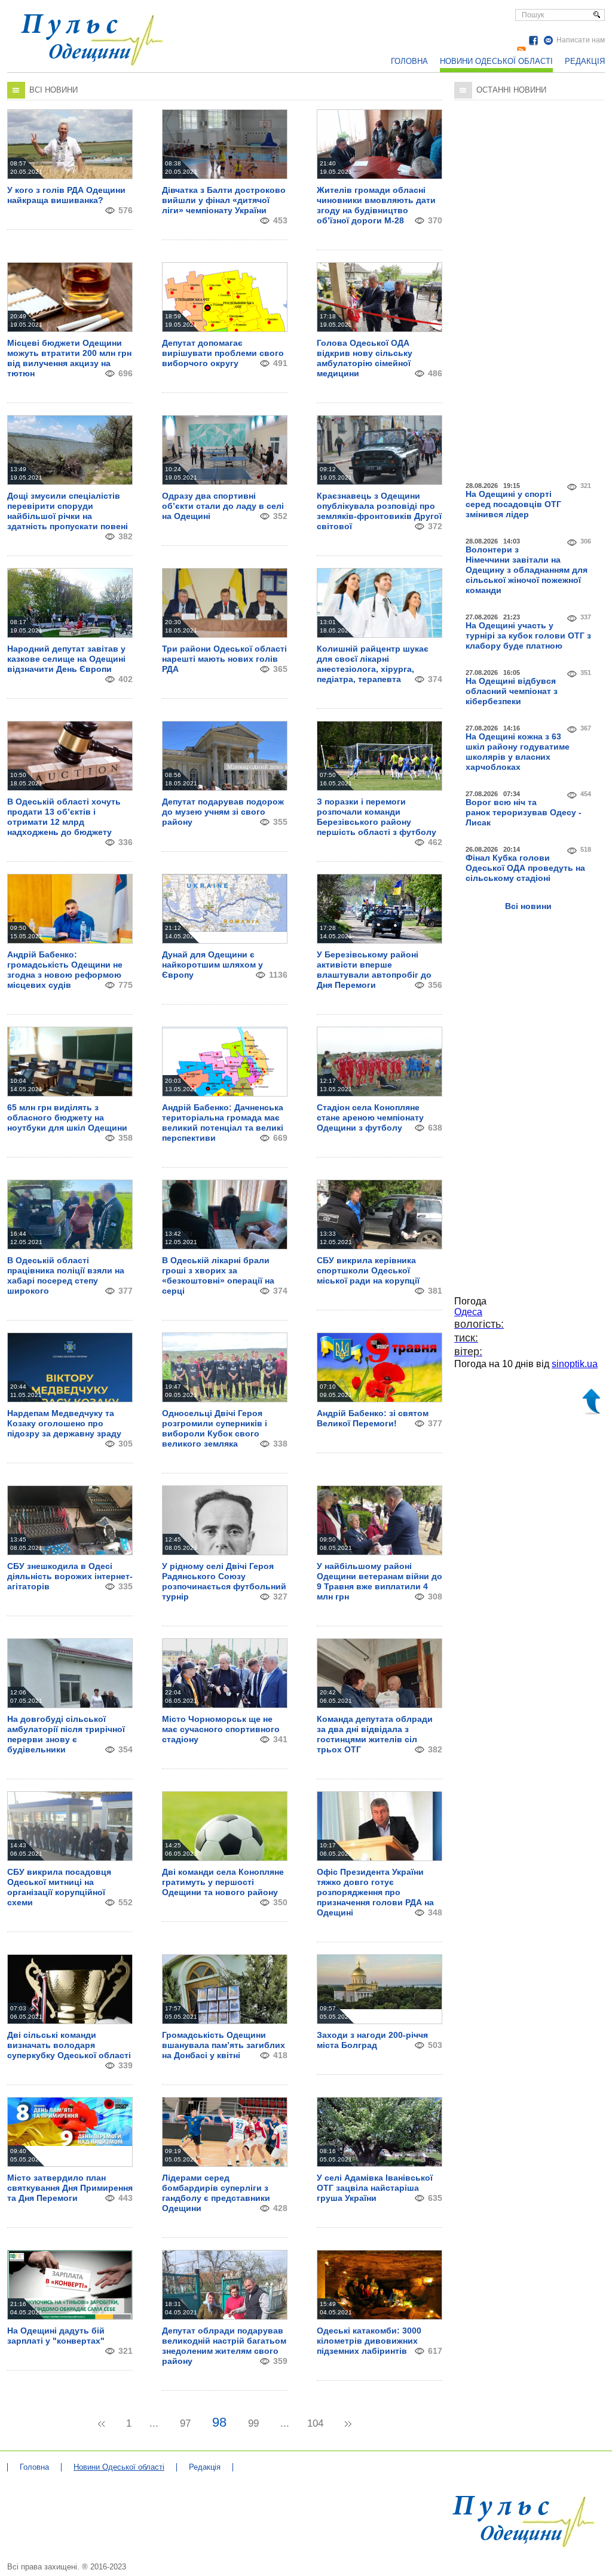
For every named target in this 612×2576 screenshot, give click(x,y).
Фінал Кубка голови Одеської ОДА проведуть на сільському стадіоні (525, 868)
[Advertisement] (529, 288)
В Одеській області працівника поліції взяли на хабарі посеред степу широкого (66, 1275)
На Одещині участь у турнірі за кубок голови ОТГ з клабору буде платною (528, 635)
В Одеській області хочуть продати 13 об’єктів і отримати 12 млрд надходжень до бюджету (64, 817)
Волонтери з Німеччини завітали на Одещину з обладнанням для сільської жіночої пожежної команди (527, 570)
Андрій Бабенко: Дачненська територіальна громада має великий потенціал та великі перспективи (223, 1123)
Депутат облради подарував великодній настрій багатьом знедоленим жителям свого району (224, 2346)
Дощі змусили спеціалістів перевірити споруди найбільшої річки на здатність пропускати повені (68, 511)
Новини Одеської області (496, 61)
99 (253, 2423)
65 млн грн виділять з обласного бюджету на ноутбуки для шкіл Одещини (67, 1117)
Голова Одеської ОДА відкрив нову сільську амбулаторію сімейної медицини (365, 358)
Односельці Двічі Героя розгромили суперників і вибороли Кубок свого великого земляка (215, 1428)
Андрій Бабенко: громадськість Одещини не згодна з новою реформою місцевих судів (65, 970)
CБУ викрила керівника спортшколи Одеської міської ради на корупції (368, 1270)
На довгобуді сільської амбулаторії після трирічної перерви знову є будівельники (66, 1734)
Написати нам (581, 40)
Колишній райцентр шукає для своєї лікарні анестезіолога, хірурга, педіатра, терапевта (373, 664)
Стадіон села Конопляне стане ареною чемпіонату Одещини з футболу (370, 1117)
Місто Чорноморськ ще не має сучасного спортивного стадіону (221, 1729)
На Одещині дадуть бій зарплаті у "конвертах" (56, 2336)
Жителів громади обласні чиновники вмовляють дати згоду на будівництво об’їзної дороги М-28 (376, 205)
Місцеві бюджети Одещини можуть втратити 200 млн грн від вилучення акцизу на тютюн (69, 358)
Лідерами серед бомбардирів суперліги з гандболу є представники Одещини (216, 2193)
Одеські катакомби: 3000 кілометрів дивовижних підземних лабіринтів (369, 2341)
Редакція (585, 61)
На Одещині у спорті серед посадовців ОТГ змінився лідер (513, 504)
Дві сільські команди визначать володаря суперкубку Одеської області (69, 2045)
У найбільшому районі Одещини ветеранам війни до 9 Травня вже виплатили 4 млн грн (380, 1581)
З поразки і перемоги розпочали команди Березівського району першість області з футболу (377, 817)
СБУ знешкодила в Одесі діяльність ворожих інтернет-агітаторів (70, 1576)
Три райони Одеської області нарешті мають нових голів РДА (224, 659)
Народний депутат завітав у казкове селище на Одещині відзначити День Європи (66, 659)
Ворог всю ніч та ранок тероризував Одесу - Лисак (524, 812)
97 (185, 2423)
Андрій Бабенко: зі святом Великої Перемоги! (373, 1418)
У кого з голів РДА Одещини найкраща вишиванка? (66, 195)
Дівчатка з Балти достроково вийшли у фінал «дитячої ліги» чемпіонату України (224, 200)
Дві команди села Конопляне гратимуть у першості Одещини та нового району (223, 1882)
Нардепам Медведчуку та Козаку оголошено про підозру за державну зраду (64, 1423)
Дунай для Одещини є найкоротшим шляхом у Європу (212, 965)
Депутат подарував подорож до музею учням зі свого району (223, 812)
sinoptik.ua (575, 1364)
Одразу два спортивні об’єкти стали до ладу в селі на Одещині (223, 506)
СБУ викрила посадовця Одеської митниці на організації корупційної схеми (59, 1887)
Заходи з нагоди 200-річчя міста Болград (372, 2040)
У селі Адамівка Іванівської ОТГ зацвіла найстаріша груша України (375, 2188)
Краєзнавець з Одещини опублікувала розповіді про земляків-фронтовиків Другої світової (379, 511)
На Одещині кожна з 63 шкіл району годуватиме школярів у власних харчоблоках (518, 752)
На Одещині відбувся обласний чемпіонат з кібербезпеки (512, 691)
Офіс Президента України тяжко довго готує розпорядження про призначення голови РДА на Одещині (375, 1892)
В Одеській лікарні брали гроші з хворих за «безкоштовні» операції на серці (218, 1275)
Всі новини (528, 906)
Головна (409, 61)
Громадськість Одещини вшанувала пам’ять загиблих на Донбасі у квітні (224, 2045)
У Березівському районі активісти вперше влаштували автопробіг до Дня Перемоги (374, 970)
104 (315, 2423)
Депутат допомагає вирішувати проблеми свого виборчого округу (223, 353)
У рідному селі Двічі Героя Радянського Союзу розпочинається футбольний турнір (224, 1581)
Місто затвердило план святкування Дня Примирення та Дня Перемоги (70, 2188)
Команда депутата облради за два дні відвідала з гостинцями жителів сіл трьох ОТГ (375, 1734)
